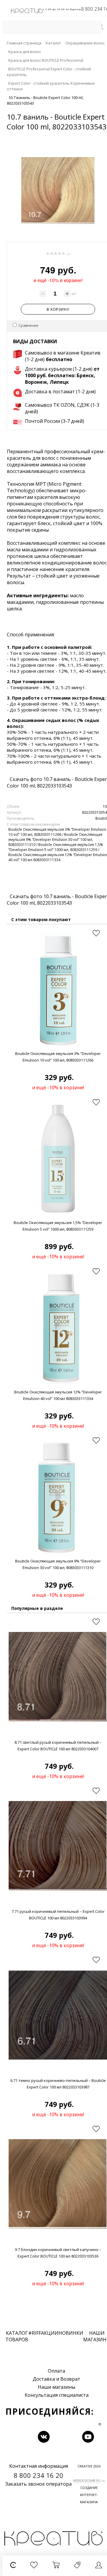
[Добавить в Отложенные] (96, 933)
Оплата (56, 2371)
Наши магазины (56, 2387)
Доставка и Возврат (56, 2379)
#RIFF (35, 2333)
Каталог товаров (17, 2336)
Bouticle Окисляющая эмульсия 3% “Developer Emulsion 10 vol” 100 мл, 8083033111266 (57, 832)
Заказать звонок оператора (38, 2484)
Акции (50, 2333)
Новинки (71, 2333)
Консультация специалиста (57, 2395)
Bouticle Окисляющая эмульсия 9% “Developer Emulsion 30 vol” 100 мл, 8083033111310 (55, 840)
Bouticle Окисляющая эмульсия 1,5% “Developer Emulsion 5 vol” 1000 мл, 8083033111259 (56, 847)
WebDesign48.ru (87, 2480)
